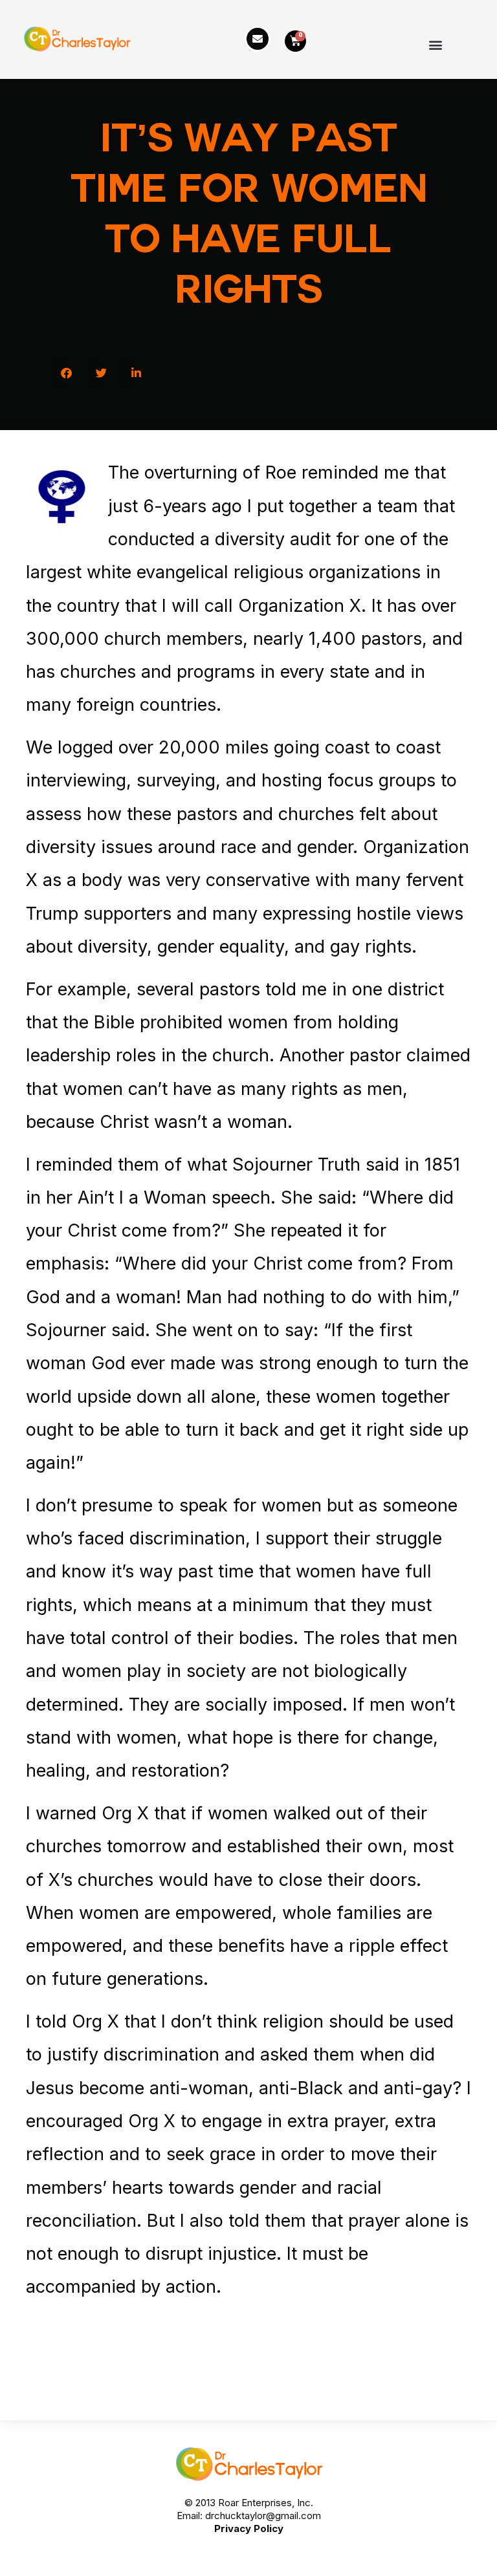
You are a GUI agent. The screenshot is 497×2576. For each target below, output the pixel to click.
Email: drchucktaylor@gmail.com (249, 2516)
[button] (435, 44)
